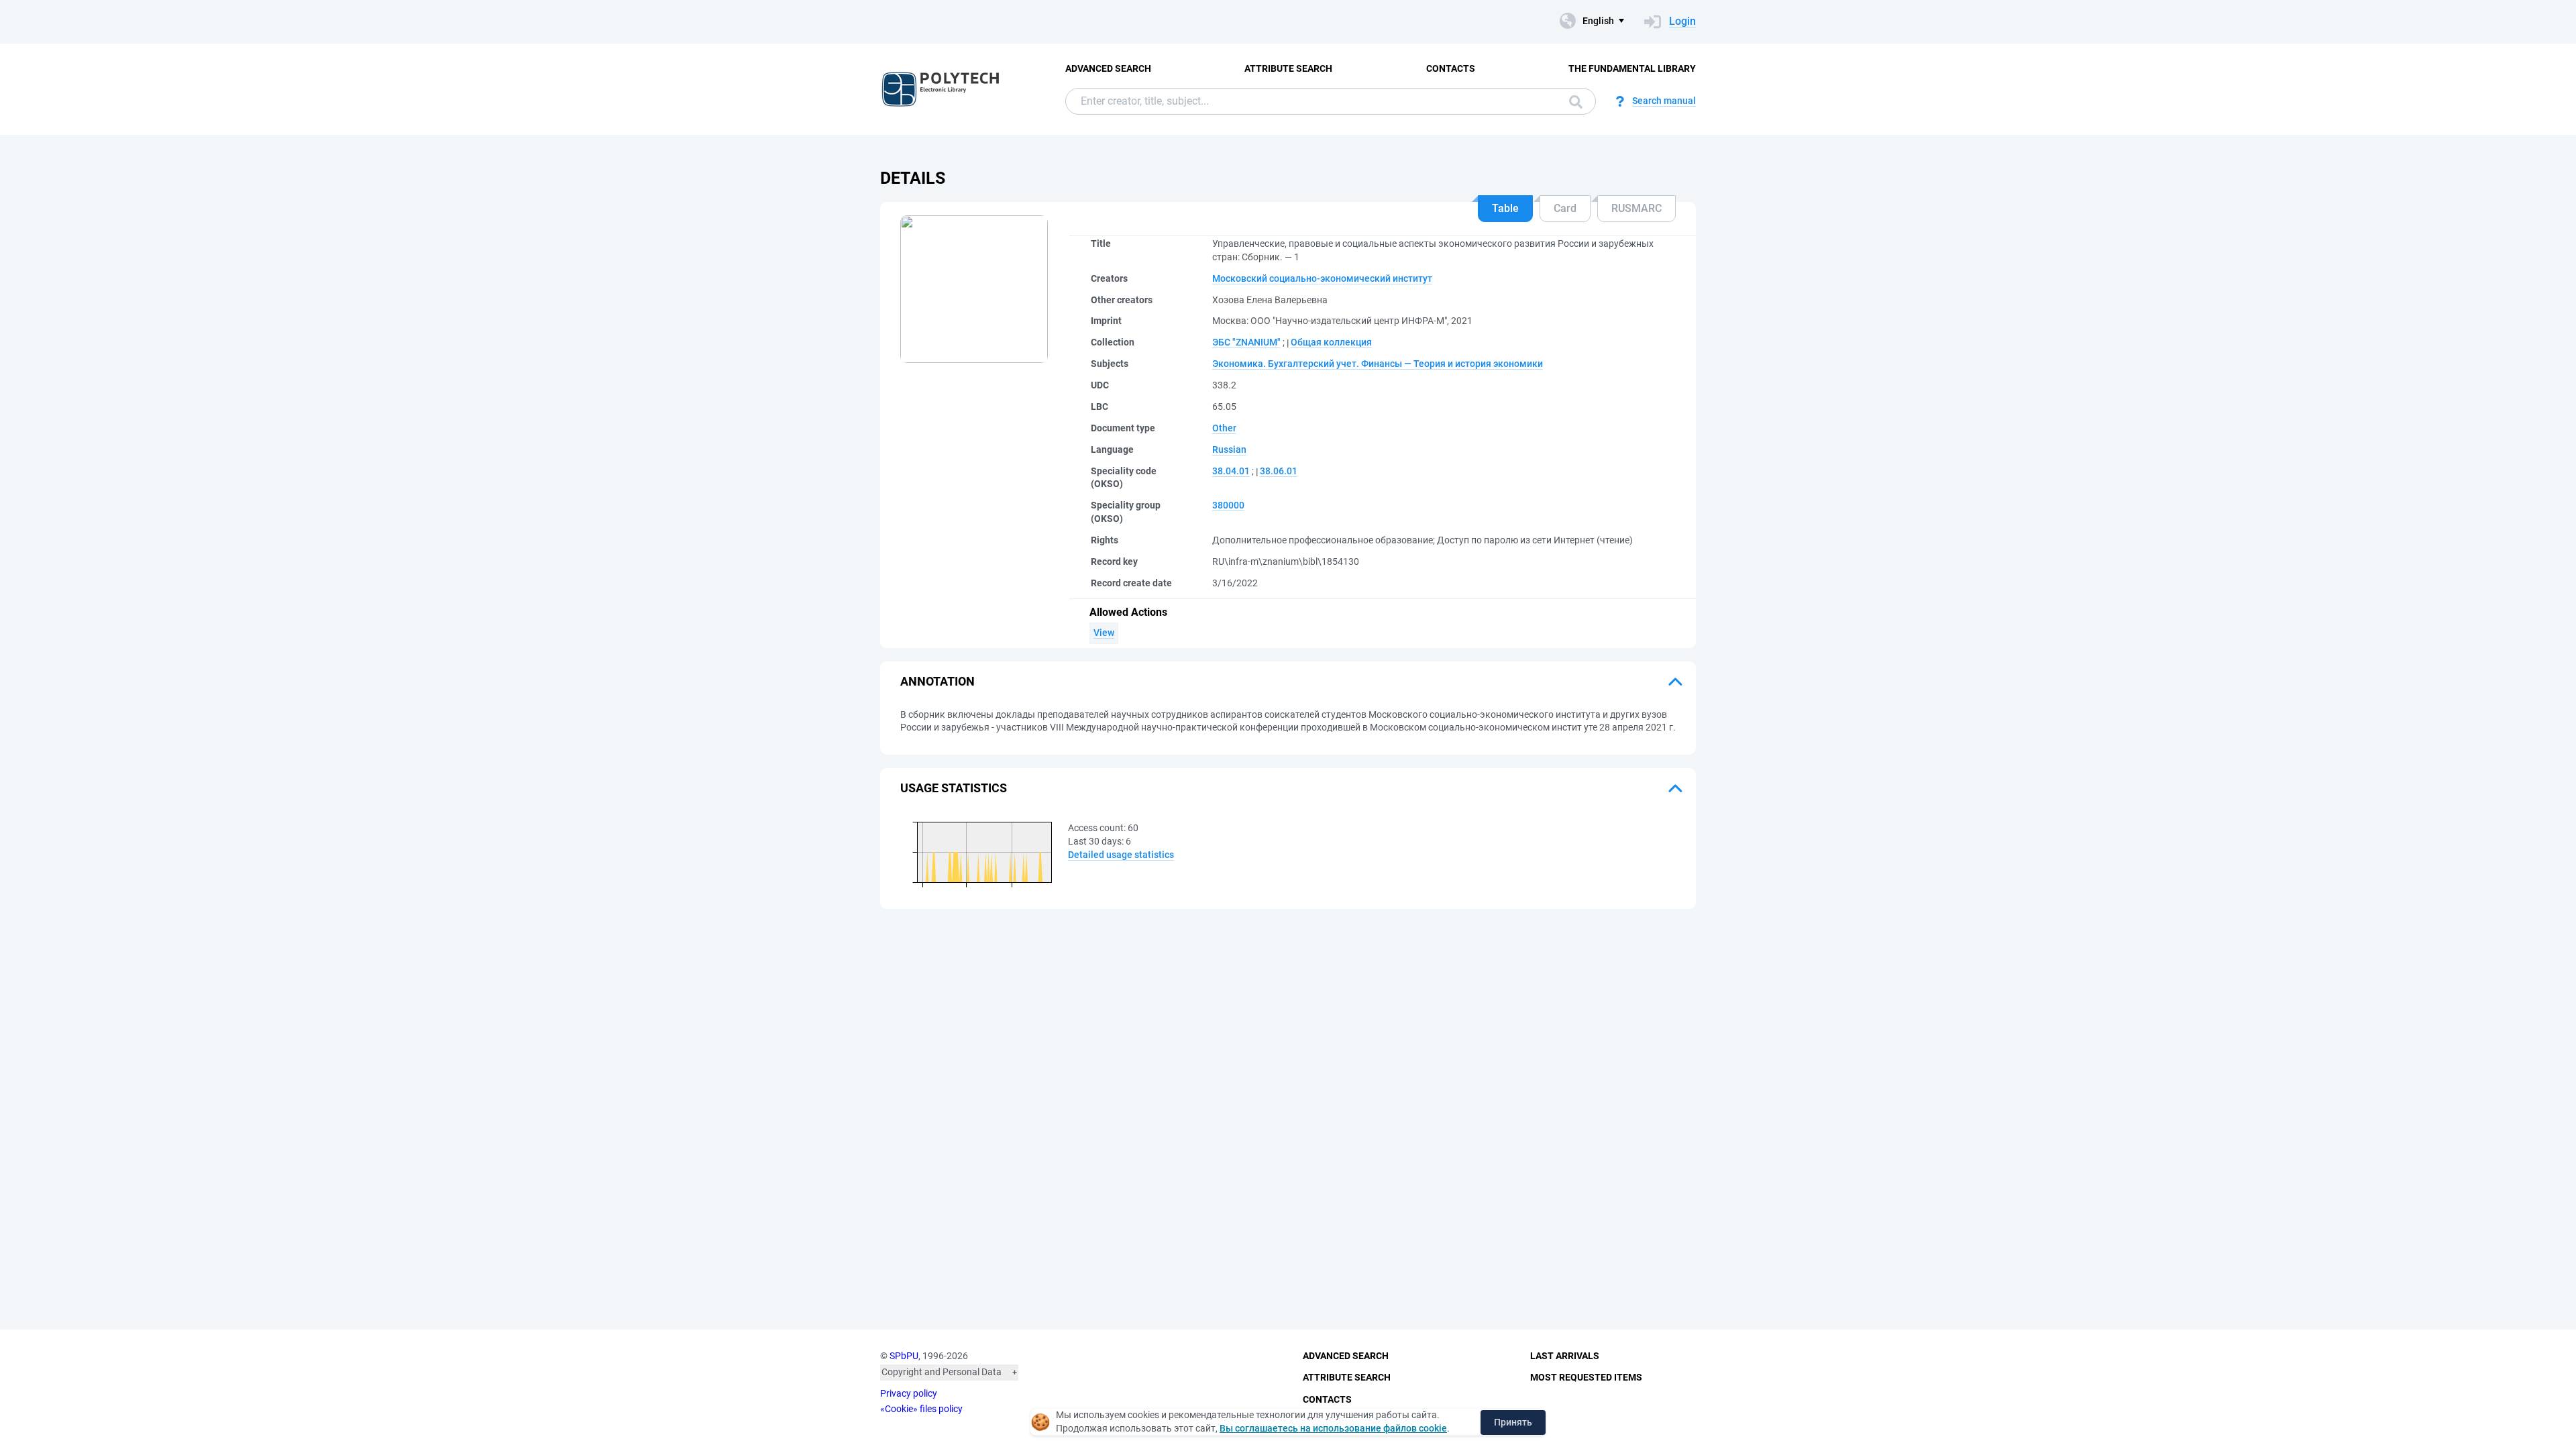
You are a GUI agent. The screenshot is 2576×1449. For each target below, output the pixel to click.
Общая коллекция (1331, 342)
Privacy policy (909, 1393)
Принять (1513, 1422)
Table (1505, 208)
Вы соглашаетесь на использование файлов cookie (1333, 1428)
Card (1565, 208)
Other (1224, 428)
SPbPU (904, 1356)
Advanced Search (1108, 68)
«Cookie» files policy (921, 1409)
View (1104, 633)
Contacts (1451, 68)
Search (1572, 101)
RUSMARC (1636, 208)
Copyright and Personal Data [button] (942, 1372)
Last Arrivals (1565, 1356)
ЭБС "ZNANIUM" (1246, 342)
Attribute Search (1288, 68)
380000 (1228, 505)
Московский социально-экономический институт (1322, 278)
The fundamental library (1632, 68)
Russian (1229, 449)
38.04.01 (1231, 471)
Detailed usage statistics (1121, 855)
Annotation (937, 681)
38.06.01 (1279, 471)
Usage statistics (954, 788)
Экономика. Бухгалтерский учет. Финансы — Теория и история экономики (1378, 364)
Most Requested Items (1586, 1377)
